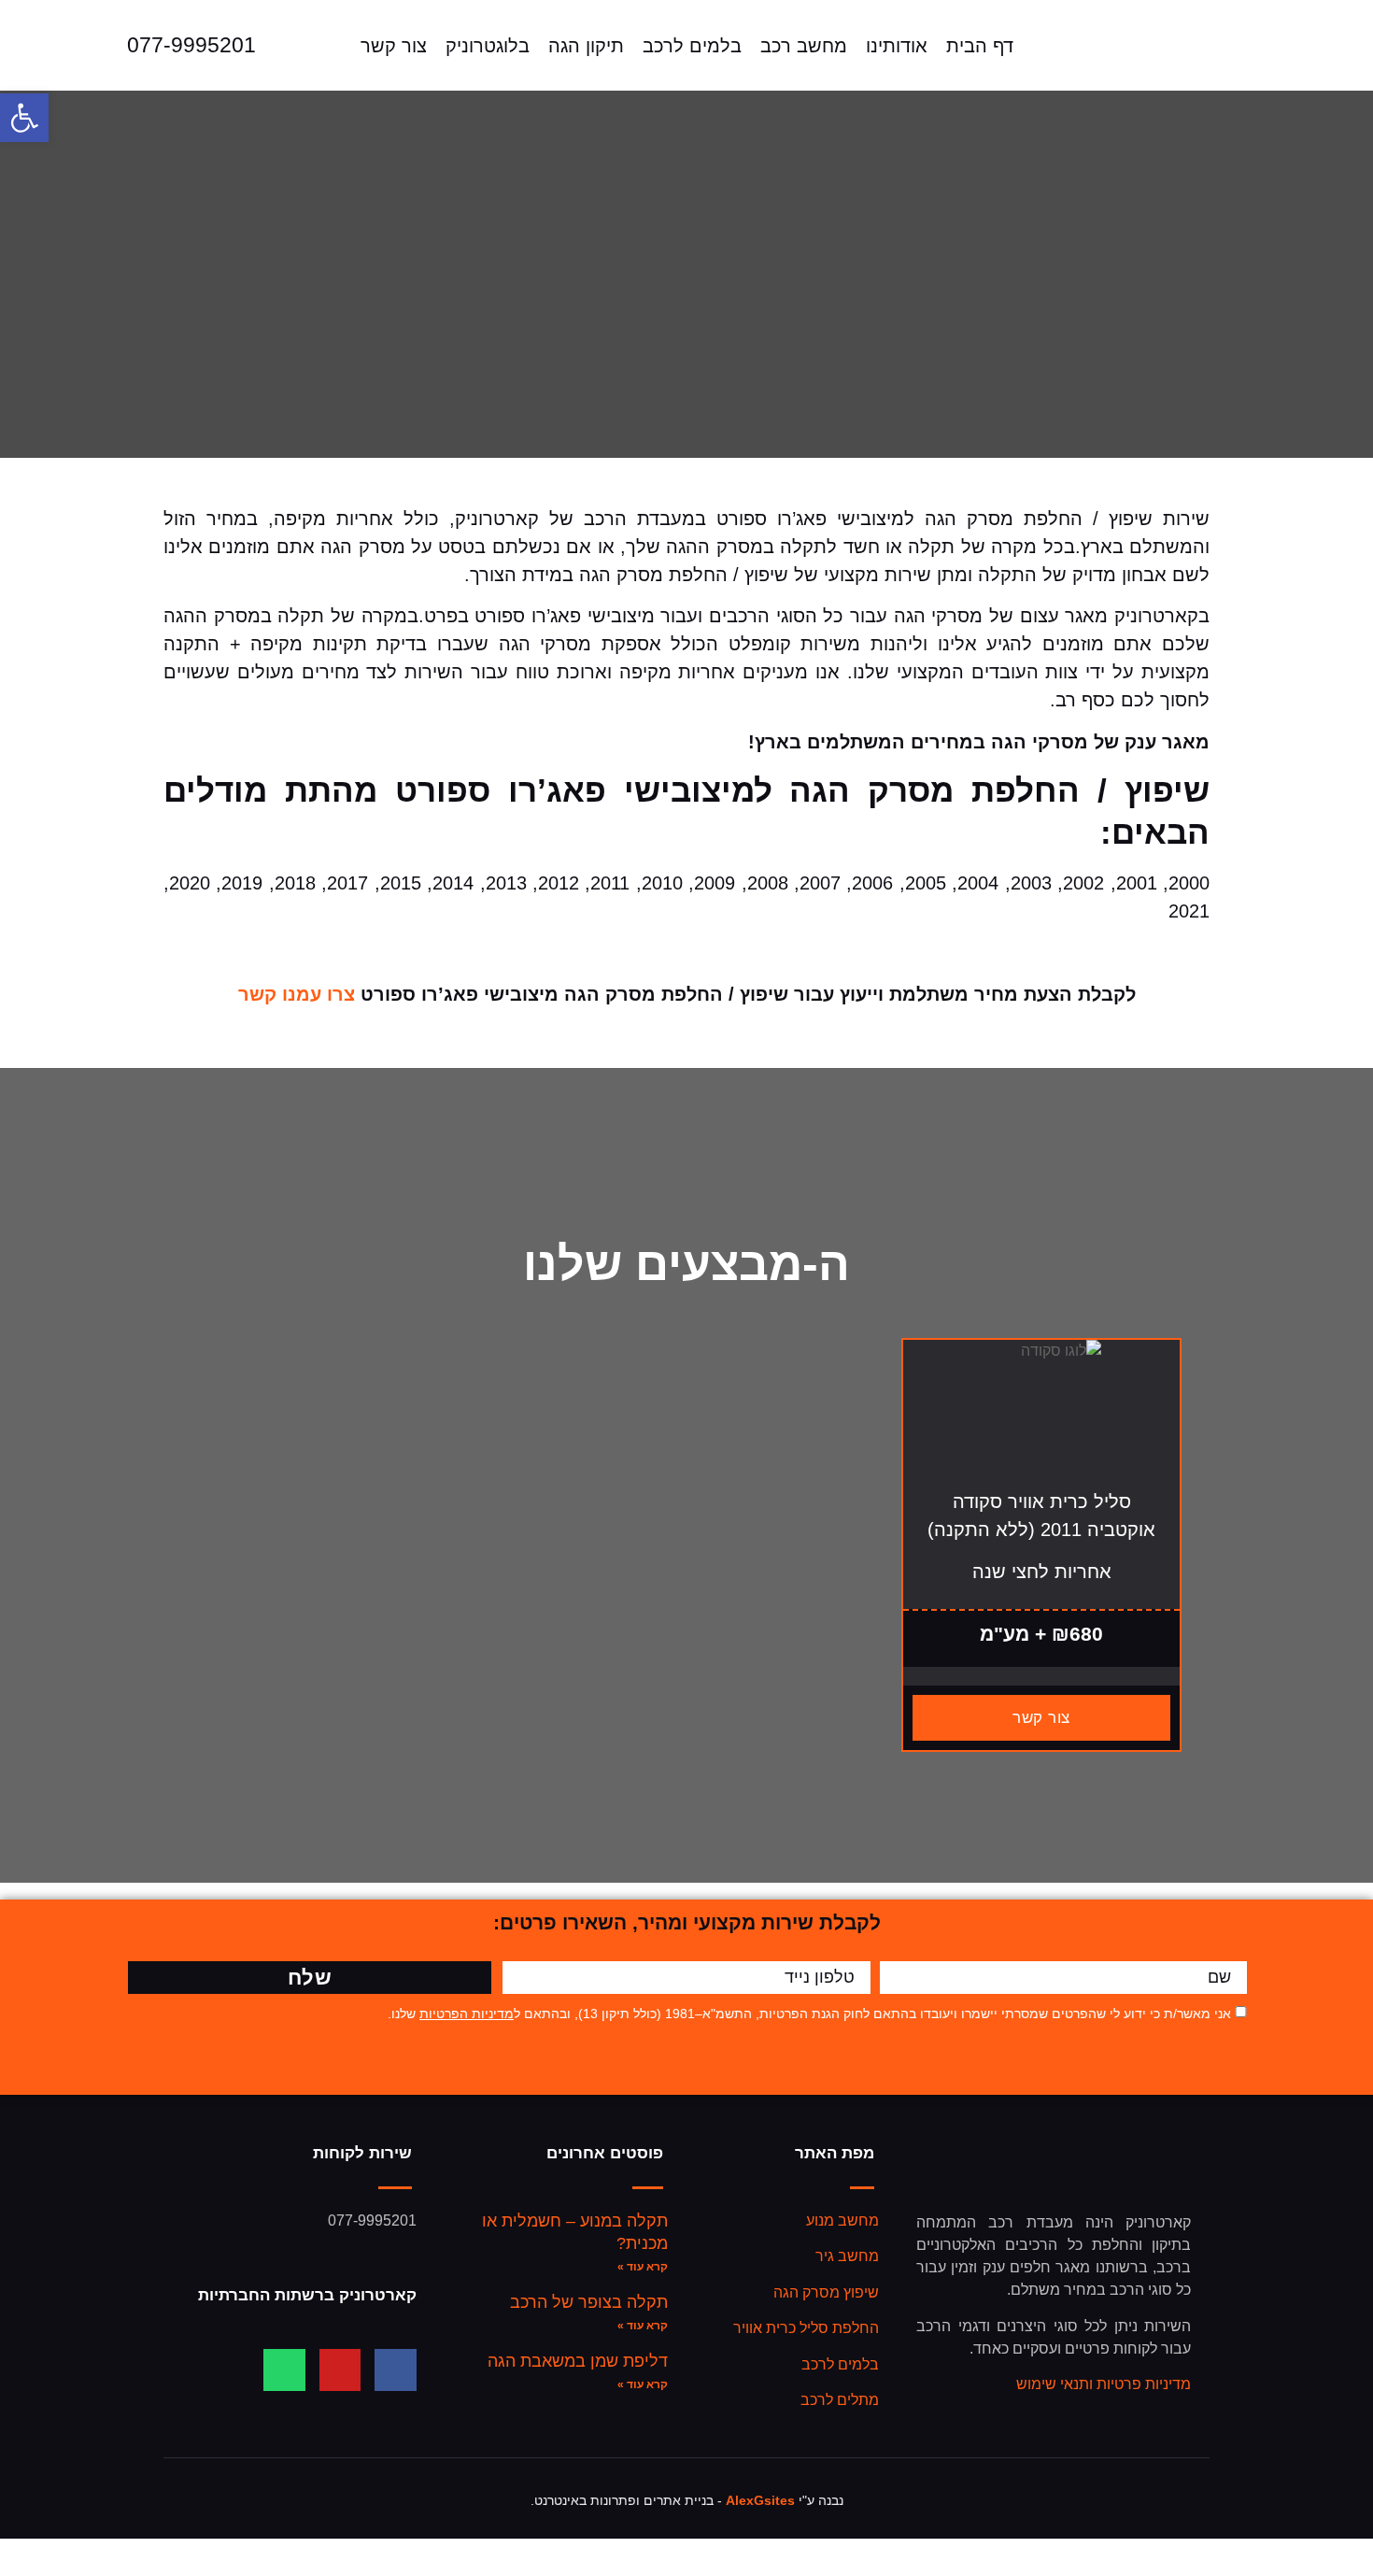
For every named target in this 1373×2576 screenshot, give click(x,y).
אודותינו (897, 46)
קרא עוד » (643, 2267)
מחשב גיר (847, 2256)
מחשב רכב (804, 46)
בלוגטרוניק (488, 46)
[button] (24, 118)
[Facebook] (396, 2370)
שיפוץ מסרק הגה (826, 2292)
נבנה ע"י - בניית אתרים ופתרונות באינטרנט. (687, 2500)
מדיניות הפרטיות (467, 2014)
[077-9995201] (92, 45)
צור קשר (394, 46)
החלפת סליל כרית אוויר (806, 2328)
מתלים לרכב (840, 2400)
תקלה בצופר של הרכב (589, 2302)
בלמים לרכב (692, 46)
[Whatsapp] (284, 2370)
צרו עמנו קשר (297, 994)
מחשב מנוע (842, 2220)
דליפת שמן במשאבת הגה (578, 2361)
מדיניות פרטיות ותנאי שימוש (1104, 2384)
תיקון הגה (586, 46)
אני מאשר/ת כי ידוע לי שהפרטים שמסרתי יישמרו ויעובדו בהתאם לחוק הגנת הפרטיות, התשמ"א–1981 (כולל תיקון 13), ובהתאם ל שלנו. (809, 2014)
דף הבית (980, 46)
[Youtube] (340, 2370)
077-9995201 (191, 45)
